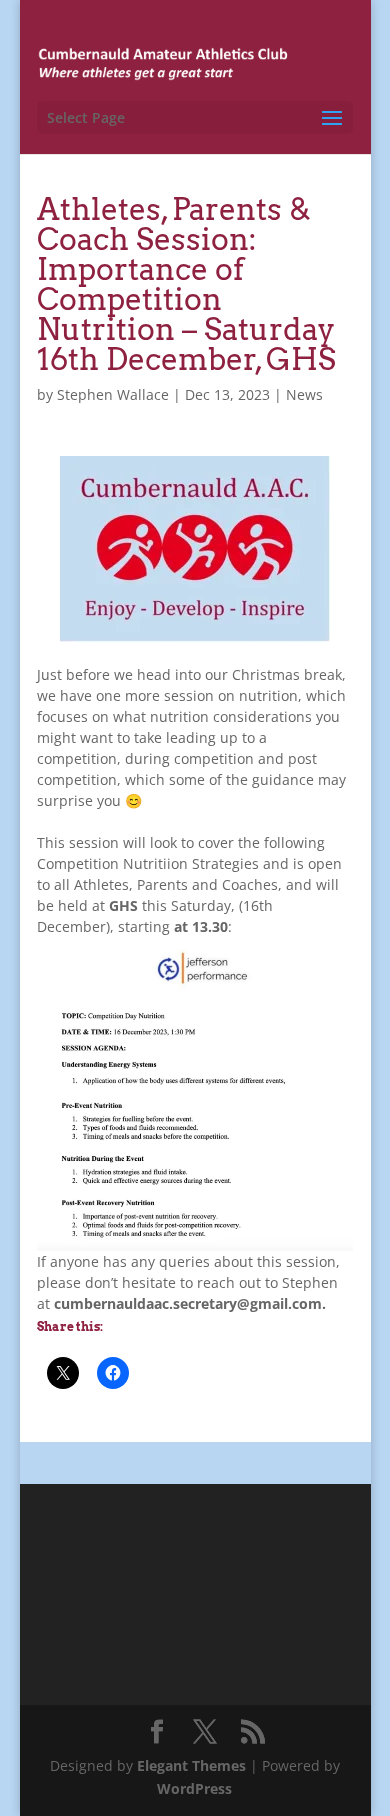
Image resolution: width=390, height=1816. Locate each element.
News (304, 394)
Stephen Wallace (113, 394)
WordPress (194, 1788)
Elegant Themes (191, 1765)
